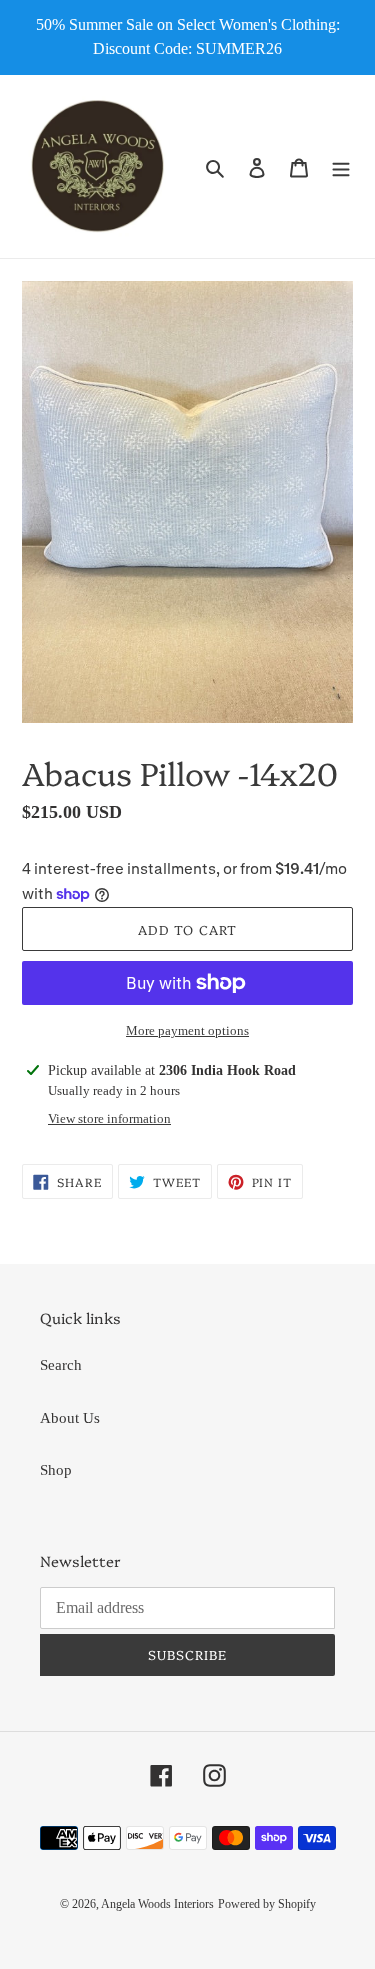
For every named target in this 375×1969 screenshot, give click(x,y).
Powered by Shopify (267, 1904)
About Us (70, 1418)
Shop (56, 1470)
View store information (109, 1118)
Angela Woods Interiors (157, 1904)
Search (61, 1365)
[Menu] (341, 166)
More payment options (187, 1030)
